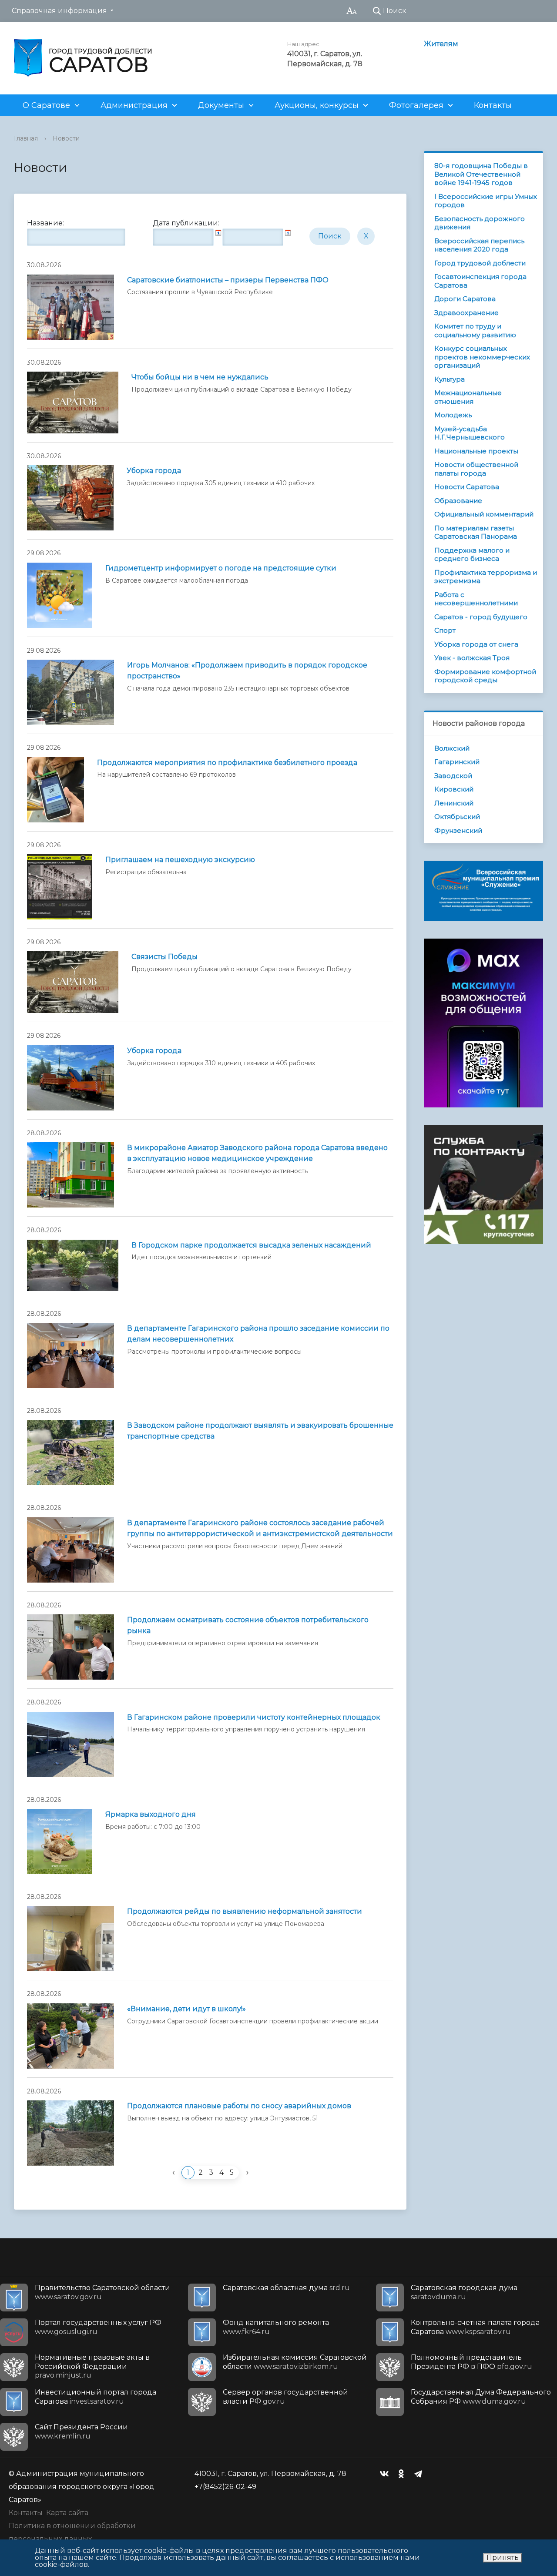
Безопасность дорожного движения (480, 223)
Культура (450, 379)
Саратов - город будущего (481, 617)
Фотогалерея (416, 105)
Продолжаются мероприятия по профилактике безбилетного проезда (227, 763)
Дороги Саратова (465, 299)
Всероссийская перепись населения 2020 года (479, 245)
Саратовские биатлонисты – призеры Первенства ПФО (228, 280)
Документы (221, 105)
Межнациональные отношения (468, 397)
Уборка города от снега (476, 644)
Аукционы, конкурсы (317, 105)
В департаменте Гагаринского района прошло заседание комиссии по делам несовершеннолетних (258, 1334)
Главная (26, 138)
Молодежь (453, 415)
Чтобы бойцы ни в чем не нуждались (200, 377)
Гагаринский (457, 762)
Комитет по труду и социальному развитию (475, 330)
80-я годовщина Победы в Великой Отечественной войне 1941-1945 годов (481, 174)
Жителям (441, 44)
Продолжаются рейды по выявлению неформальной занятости (245, 1911)
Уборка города (154, 471)
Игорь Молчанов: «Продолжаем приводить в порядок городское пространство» (247, 671)
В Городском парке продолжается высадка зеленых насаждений (251, 1245)
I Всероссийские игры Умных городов (486, 201)
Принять (503, 2558)
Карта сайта (67, 2513)
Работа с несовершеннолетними (476, 599)
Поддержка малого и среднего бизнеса (472, 555)
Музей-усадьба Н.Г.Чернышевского (470, 433)
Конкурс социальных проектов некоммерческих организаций (482, 357)
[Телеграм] (420, 2474)
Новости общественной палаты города (476, 469)
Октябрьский (457, 817)
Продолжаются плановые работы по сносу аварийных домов (239, 2106)
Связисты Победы (164, 957)
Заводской (453, 776)
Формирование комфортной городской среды (485, 676)
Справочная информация (59, 11)
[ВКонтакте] (386, 2474)
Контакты (493, 105)
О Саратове (46, 105)
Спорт (445, 630)
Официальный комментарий (484, 514)
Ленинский (454, 803)
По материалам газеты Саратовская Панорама (476, 532)
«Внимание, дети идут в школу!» (186, 2009)
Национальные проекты (476, 451)
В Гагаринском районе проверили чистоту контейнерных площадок (254, 1717)
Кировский (454, 789)
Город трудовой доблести (480, 263)
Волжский (452, 748)
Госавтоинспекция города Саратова (480, 281)
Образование (458, 501)
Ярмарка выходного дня (151, 1814)
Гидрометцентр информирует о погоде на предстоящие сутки (221, 568)
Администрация (134, 105)
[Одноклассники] (403, 2474)
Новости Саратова (467, 487)
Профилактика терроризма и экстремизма (486, 577)
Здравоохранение (466, 313)
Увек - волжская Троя (472, 658)
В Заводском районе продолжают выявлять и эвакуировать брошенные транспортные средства (260, 1431)
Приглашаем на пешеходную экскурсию (180, 860)
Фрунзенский (458, 830)
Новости (66, 138)
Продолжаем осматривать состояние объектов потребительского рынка (248, 1625)
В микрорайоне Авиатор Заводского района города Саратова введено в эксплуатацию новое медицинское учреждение (257, 1153)
